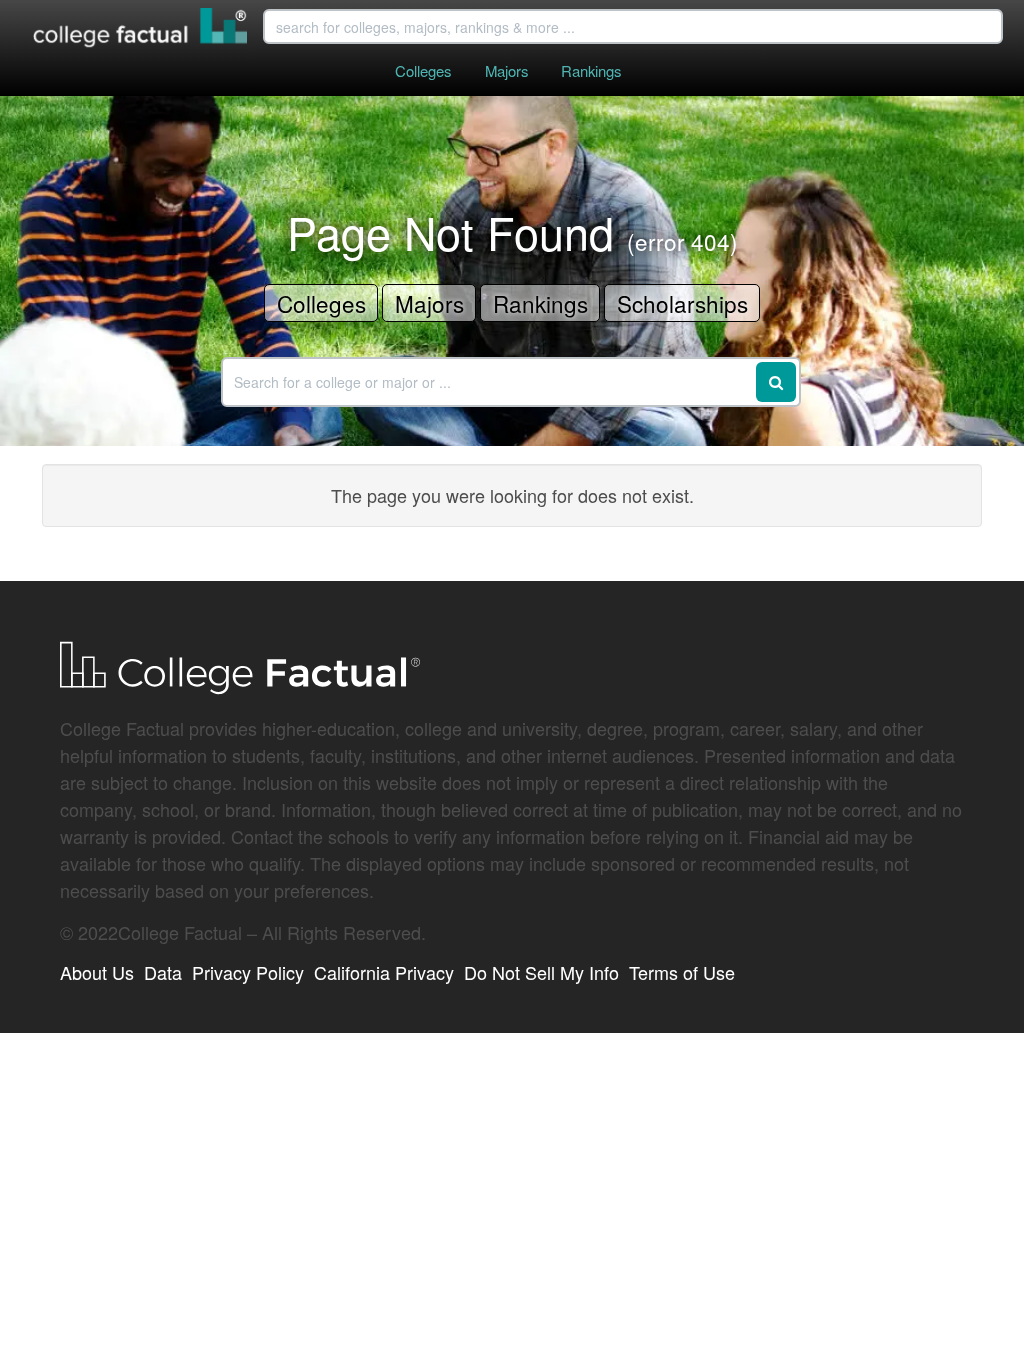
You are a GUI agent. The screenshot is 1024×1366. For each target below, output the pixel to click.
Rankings (591, 70)
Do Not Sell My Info (541, 972)
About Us (97, 972)
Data (163, 972)
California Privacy (384, 972)
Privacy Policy (248, 972)
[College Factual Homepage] (141, 30)
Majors (506, 70)
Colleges (423, 70)
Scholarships (682, 303)
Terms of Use (682, 972)
